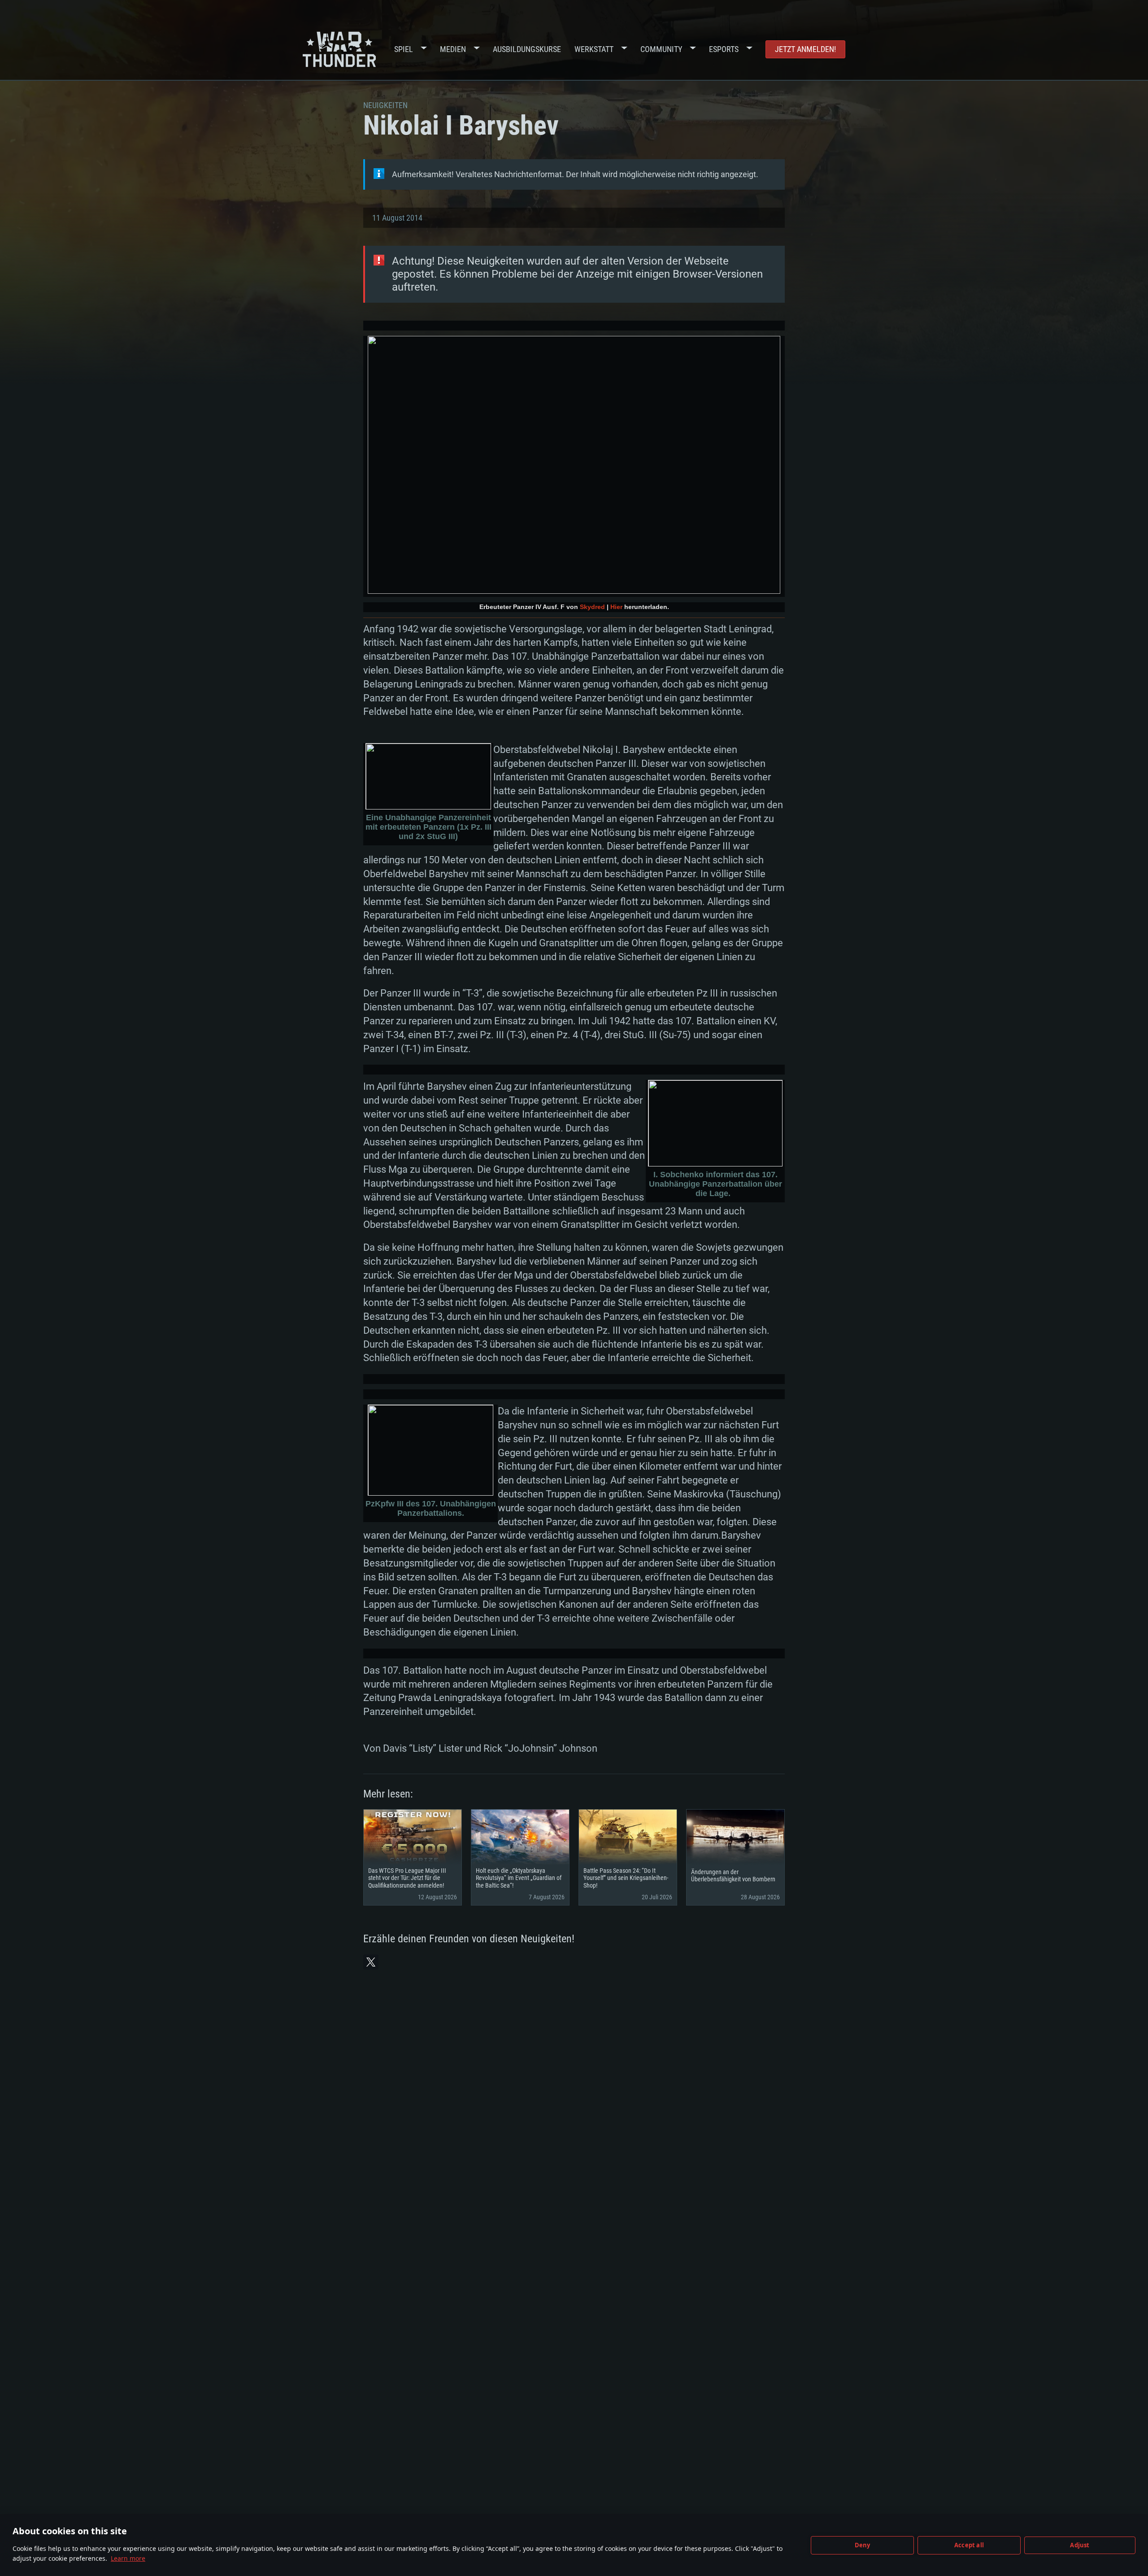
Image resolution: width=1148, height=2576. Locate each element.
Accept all (969, 2545)
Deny (863, 2545)
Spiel (404, 49)
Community (661, 49)
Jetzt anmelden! (805, 49)
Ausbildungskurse (527, 49)
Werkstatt (594, 49)
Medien (453, 49)
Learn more (128, 2558)
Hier (616, 607)
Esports (724, 49)
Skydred (592, 607)
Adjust (1080, 2545)
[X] (371, 1962)
